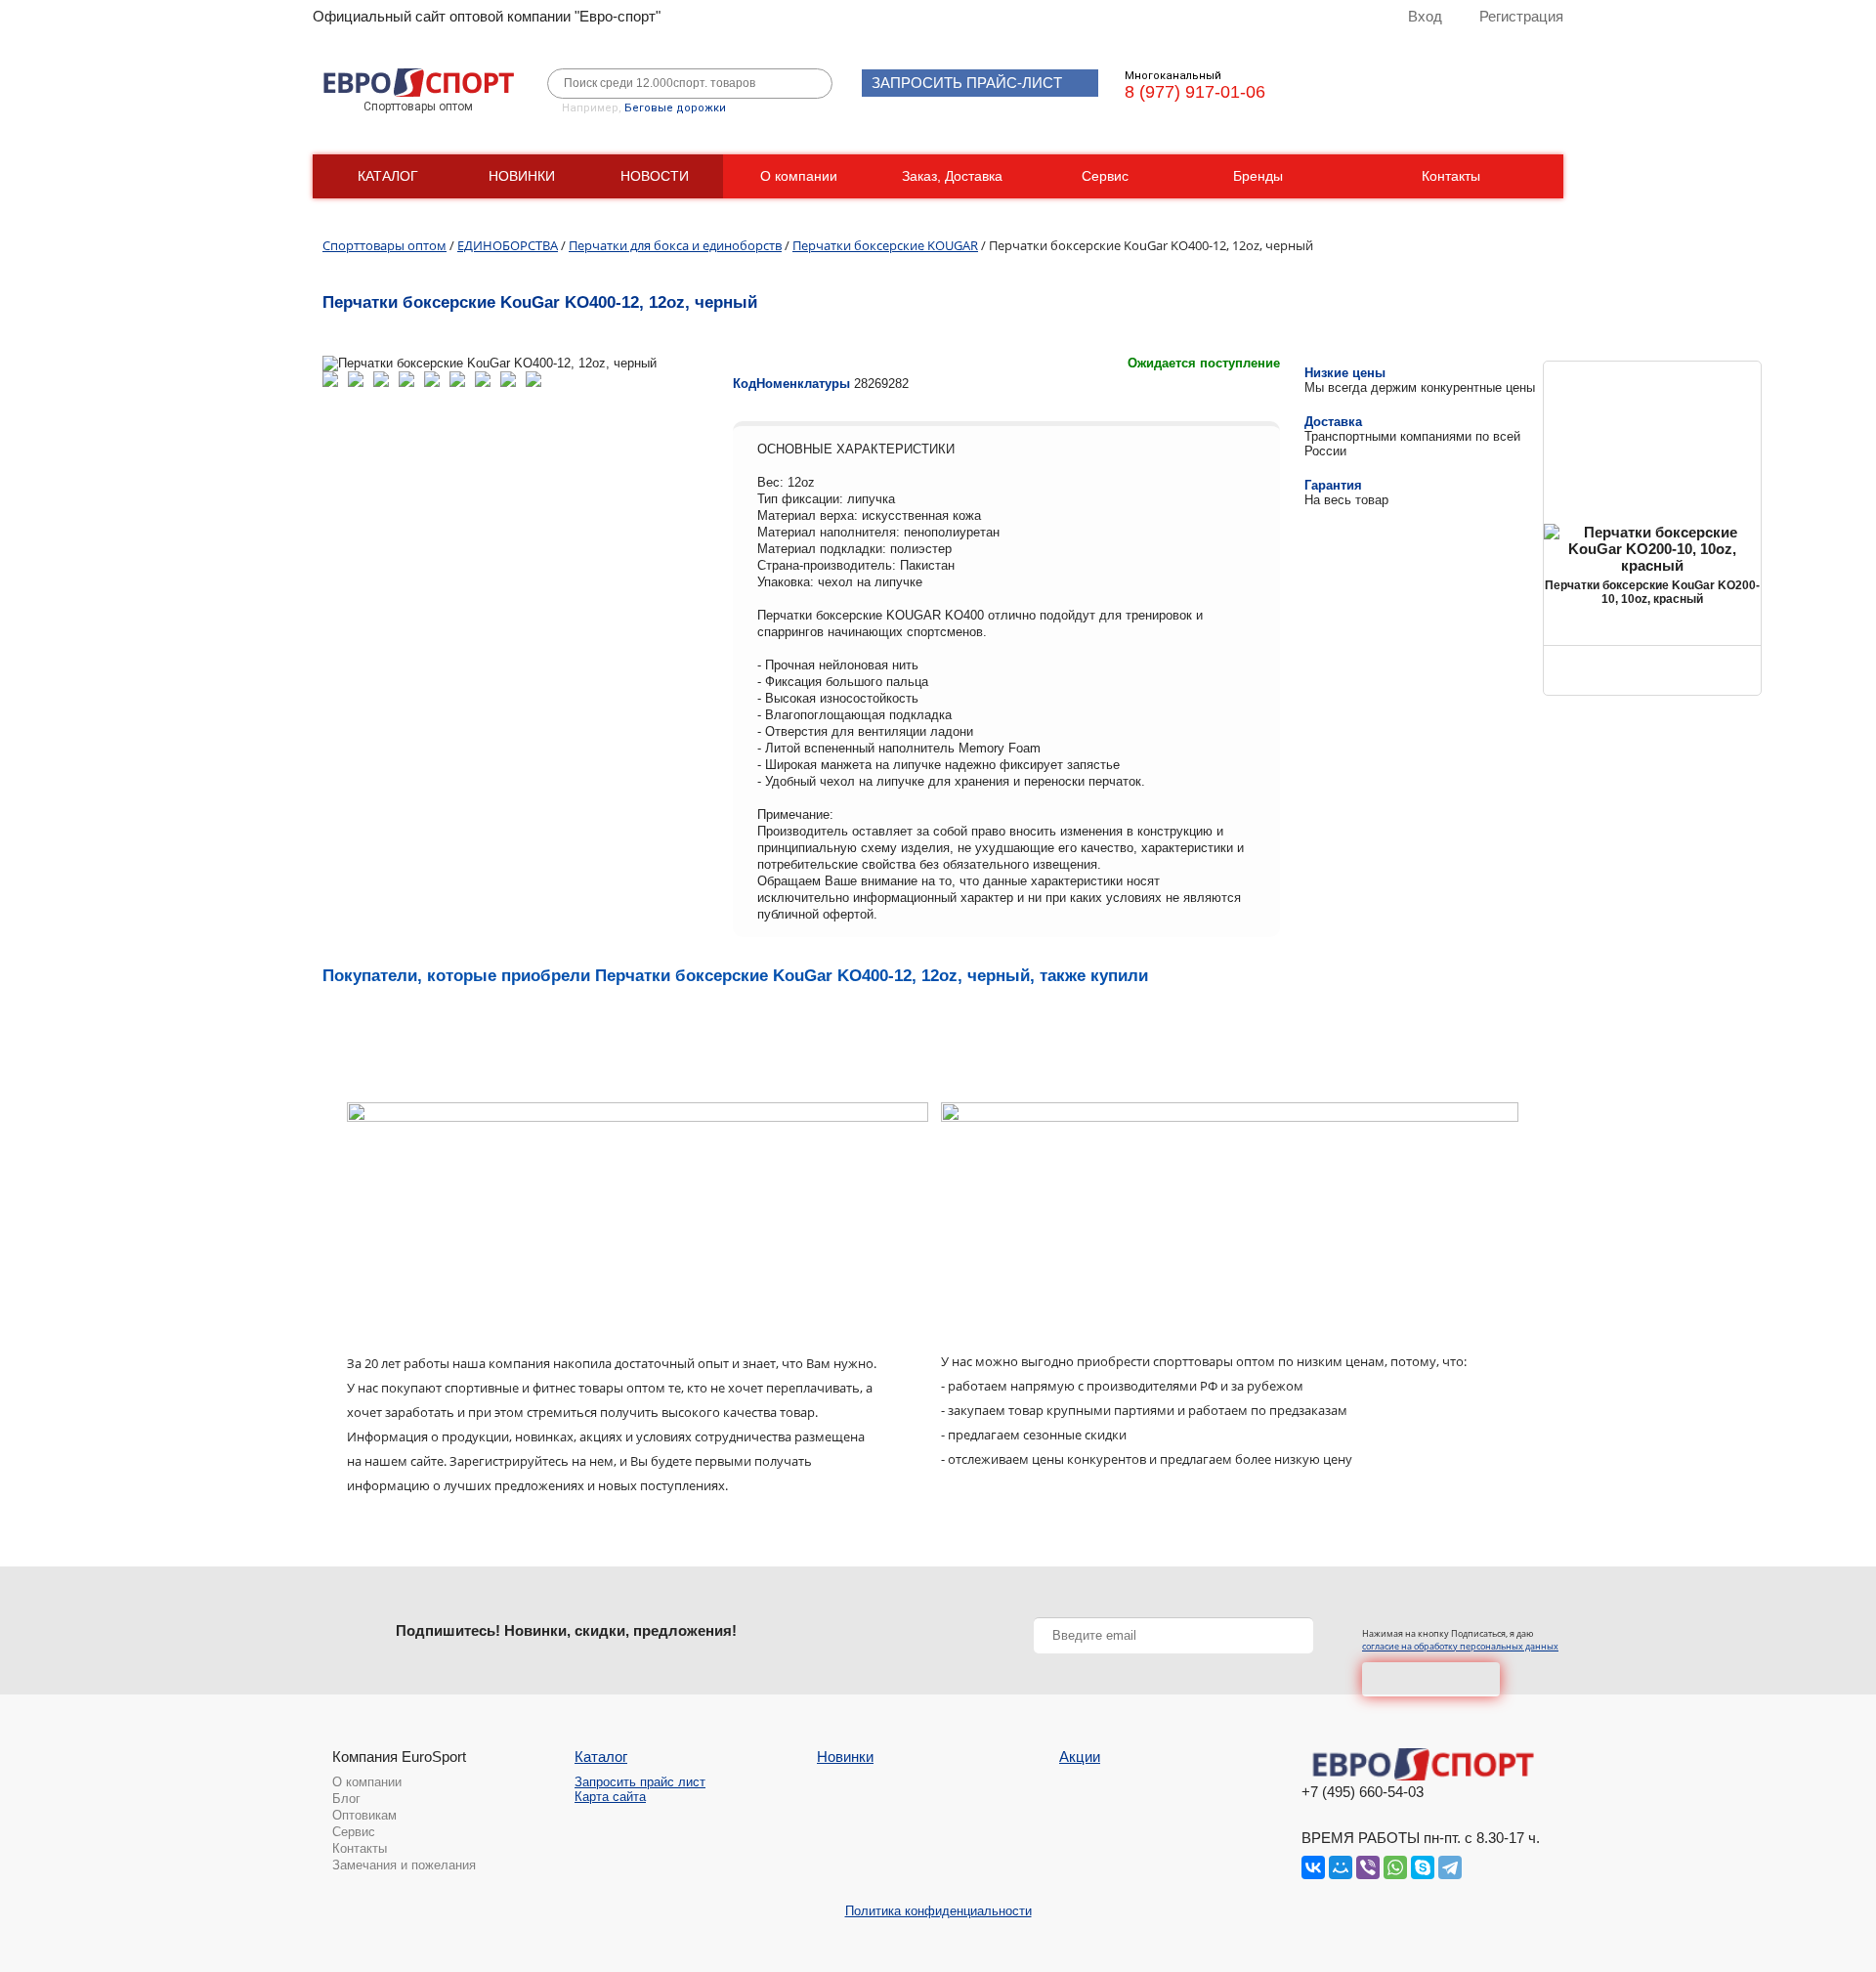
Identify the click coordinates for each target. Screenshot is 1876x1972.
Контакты (1451, 176)
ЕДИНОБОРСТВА (508, 245)
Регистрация (1521, 16)
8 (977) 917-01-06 (1195, 92)
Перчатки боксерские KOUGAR (885, 245)
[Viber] (1368, 1867)
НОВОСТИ (655, 176)
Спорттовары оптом (384, 245)
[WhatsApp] (1395, 1867)
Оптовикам (364, 1815)
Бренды (1258, 176)
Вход (1425, 16)
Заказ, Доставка (952, 176)
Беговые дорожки (675, 108)
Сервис (1105, 176)
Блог (346, 1799)
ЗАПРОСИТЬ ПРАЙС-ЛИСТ (967, 83)
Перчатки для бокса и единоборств (675, 245)
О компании (799, 176)
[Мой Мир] (1341, 1867)
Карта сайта (610, 1797)
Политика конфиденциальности (938, 1911)
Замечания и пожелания (404, 1865)
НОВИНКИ (522, 176)
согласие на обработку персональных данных (1460, 1646)
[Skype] (1423, 1867)
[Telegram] (1450, 1867)
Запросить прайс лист (640, 1782)
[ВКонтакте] (1313, 1867)
